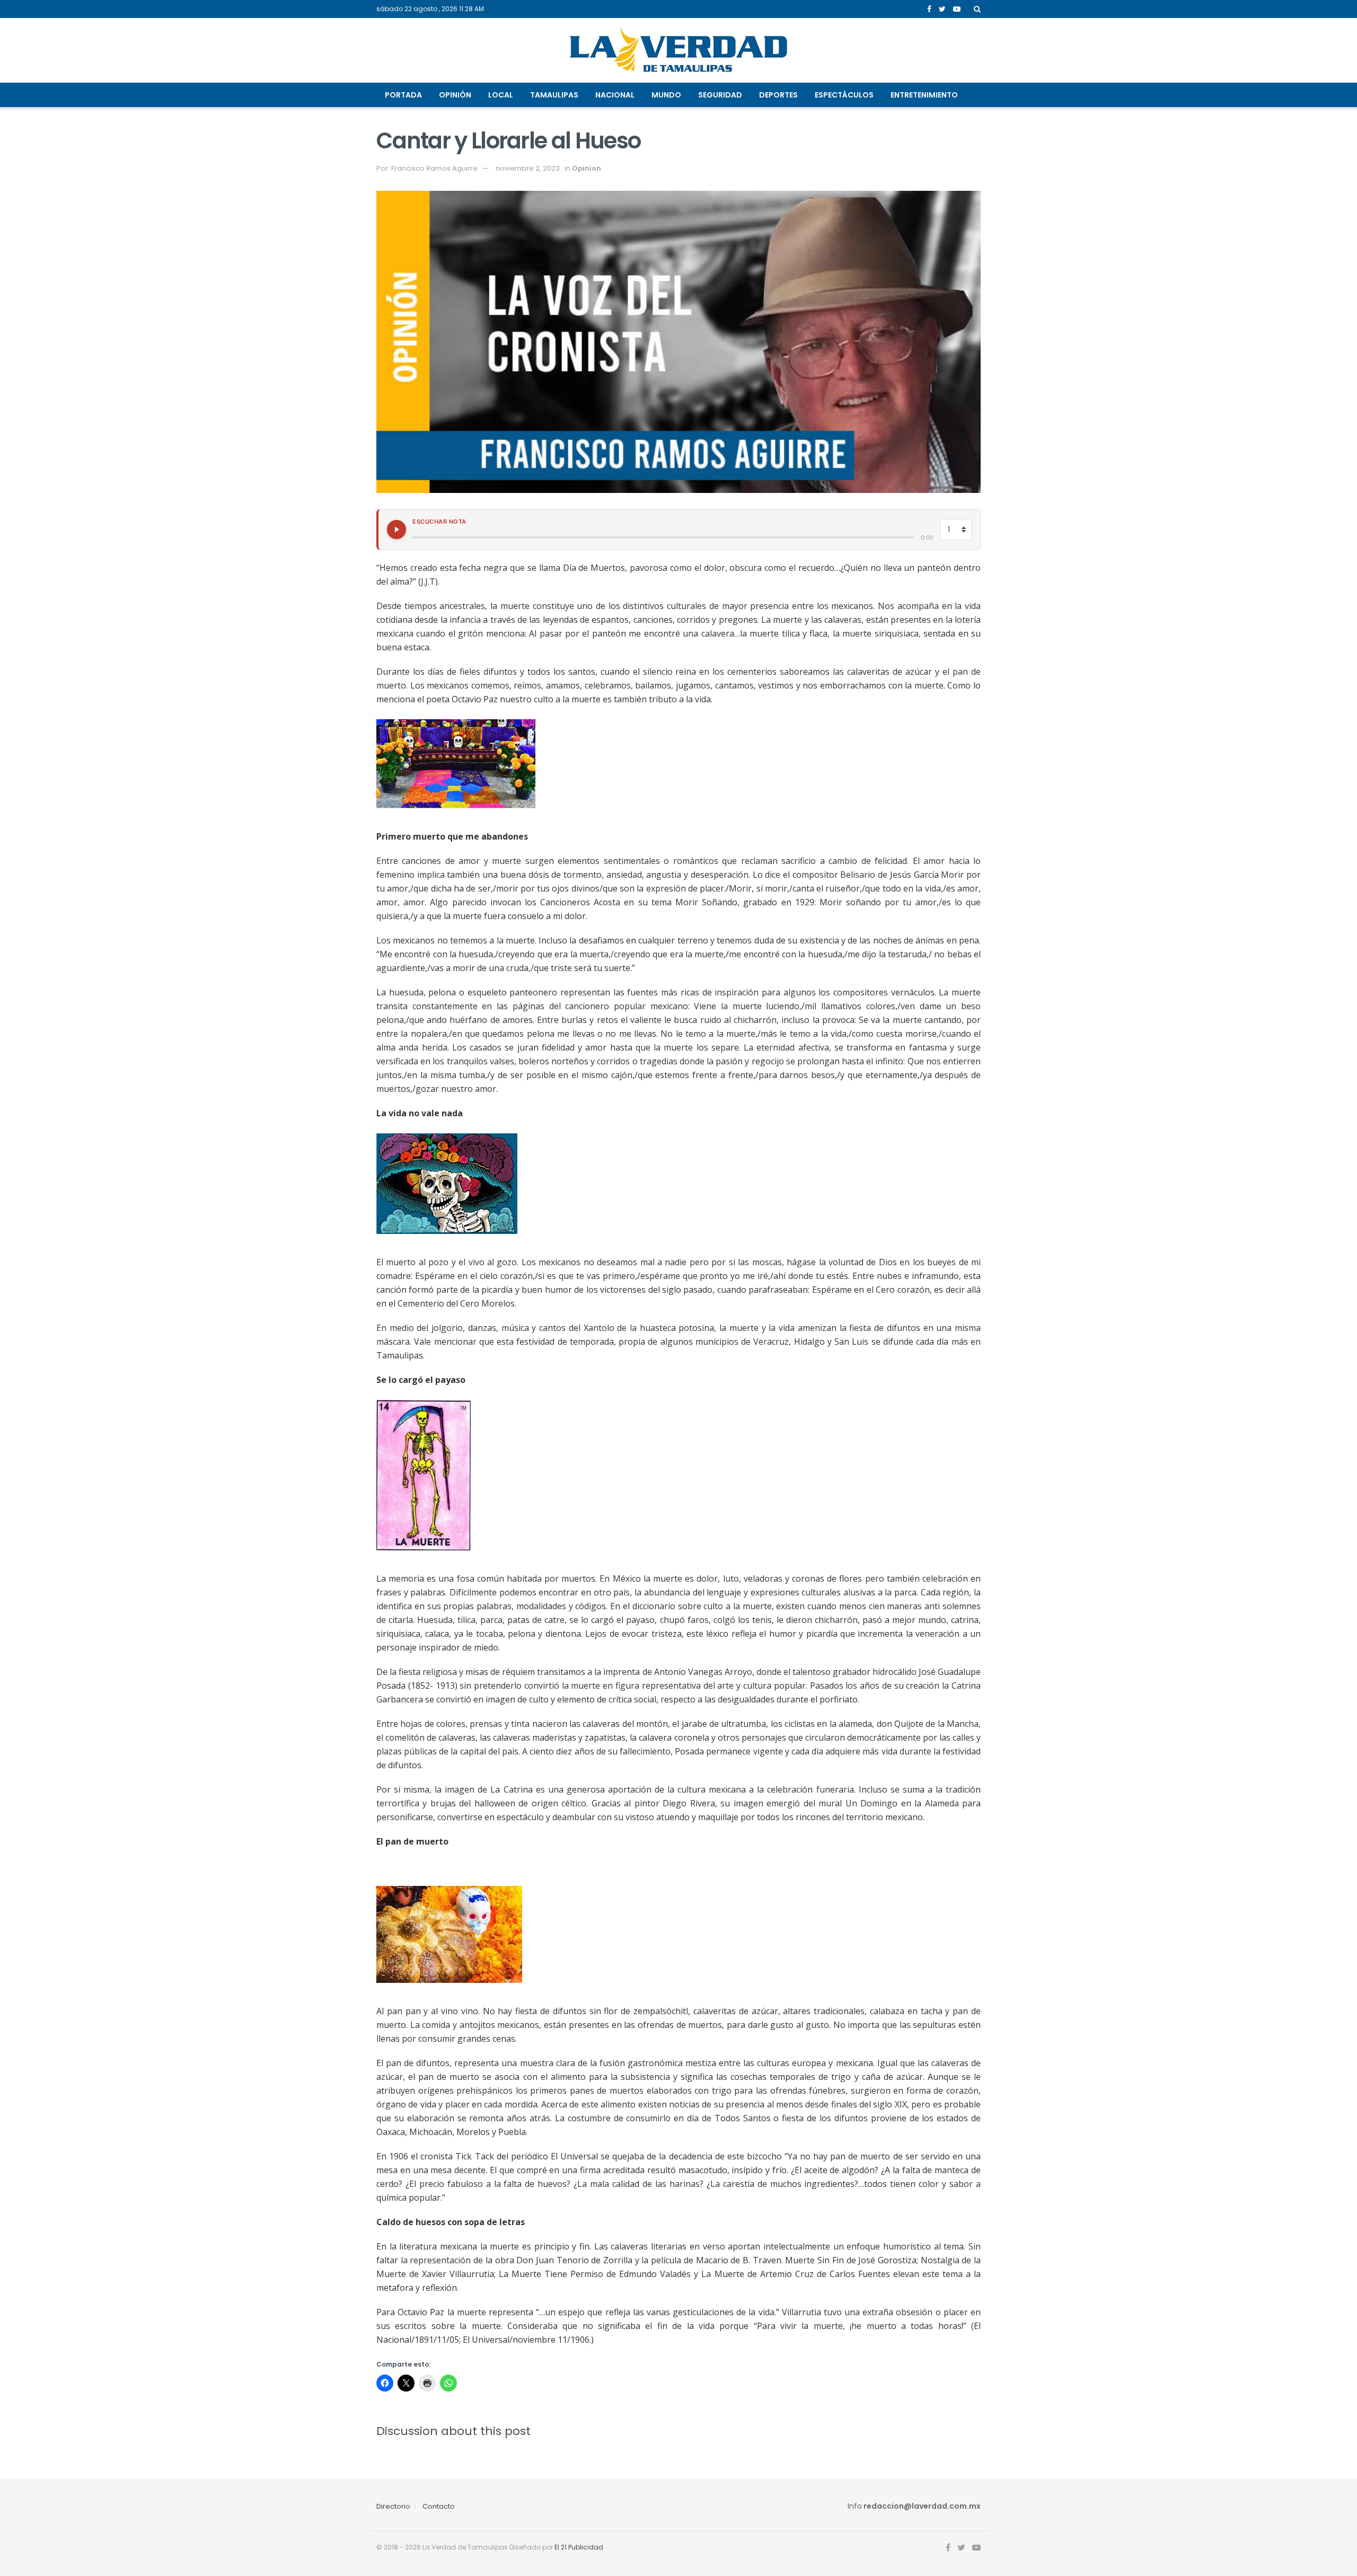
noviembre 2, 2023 (528, 168)
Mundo (666, 95)
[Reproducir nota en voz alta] (396, 530)
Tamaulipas (554, 95)
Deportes (778, 95)
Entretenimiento (924, 95)
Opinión (455, 95)
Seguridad (720, 95)
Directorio (393, 2506)
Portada (403, 95)
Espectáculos (844, 95)
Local (501, 95)
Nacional (615, 95)
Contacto (439, 2506)
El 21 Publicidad (579, 2547)
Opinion (587, 168)
